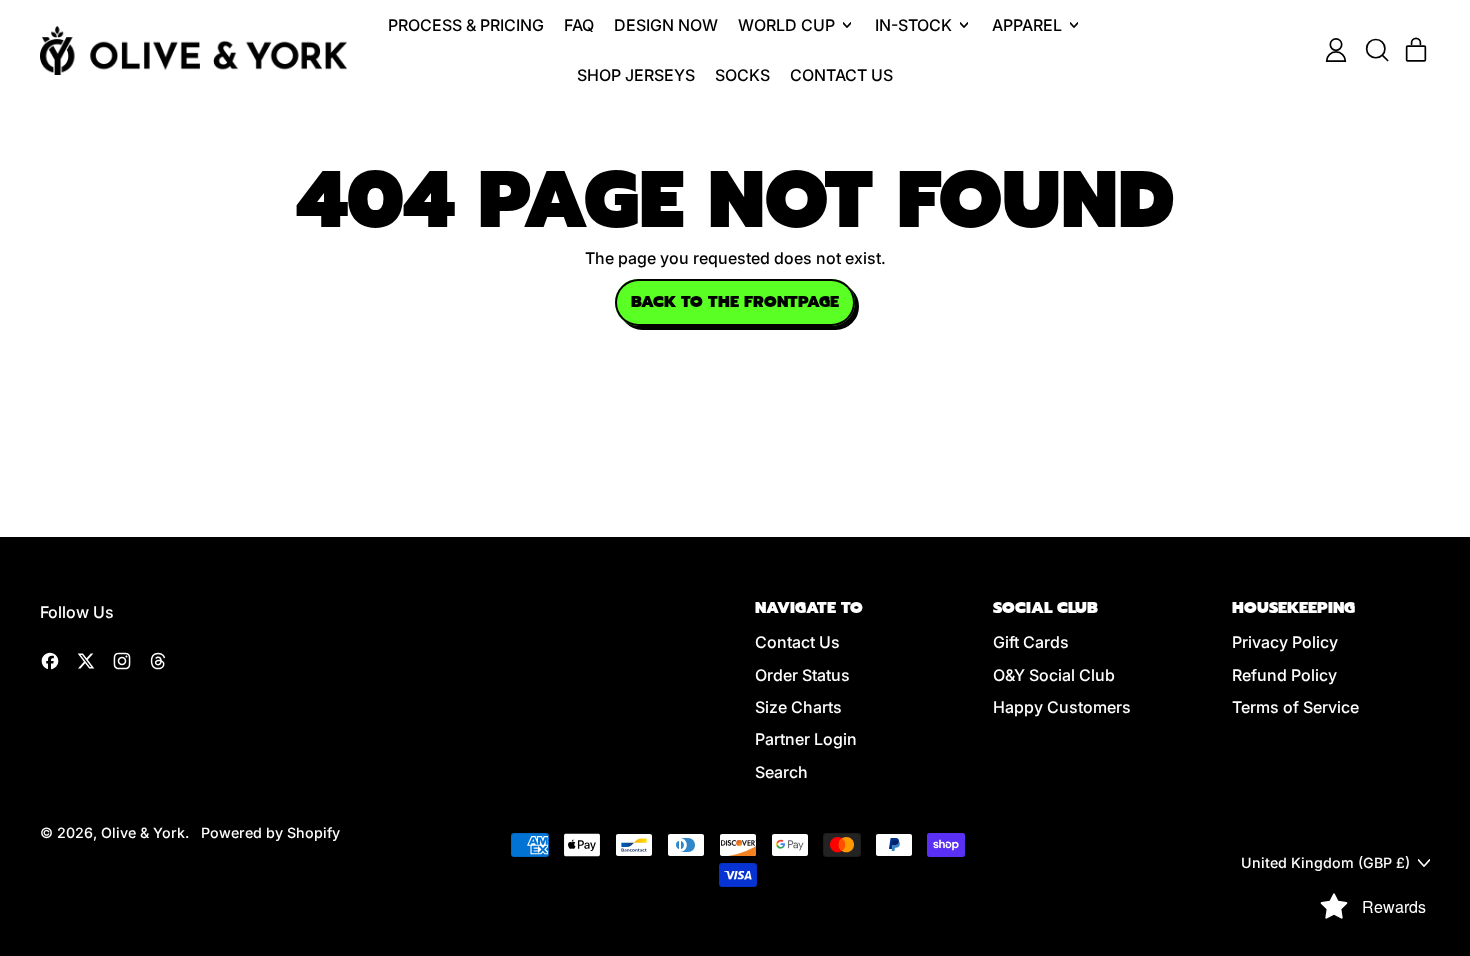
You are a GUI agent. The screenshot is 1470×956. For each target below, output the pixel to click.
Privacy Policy (1285, 642)
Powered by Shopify (270, 832)
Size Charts (798, 707)
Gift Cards (1031, 642)
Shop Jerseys (636, 75)
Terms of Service (1295, 707)
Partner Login (806, 739)
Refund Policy (1284, 675)
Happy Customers (1062, 707)
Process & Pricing (466, 25)
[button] (1376, 50)
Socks (742, 75)
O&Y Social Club (1054, 675)
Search (781, 772)
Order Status (802, 675)
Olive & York (143, 832)
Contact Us (841, 75)
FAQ (579, 25)
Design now (666, 25)
